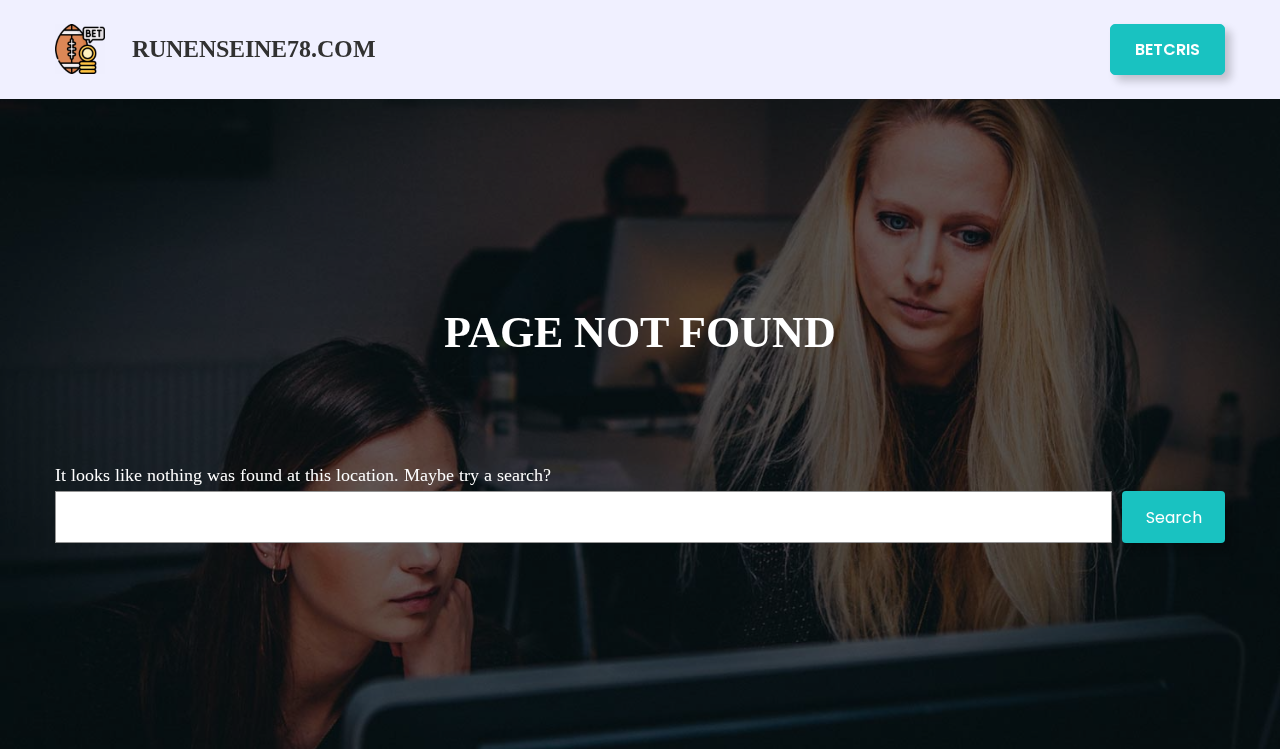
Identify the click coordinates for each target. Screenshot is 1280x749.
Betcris (1167, 49)
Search (1174, 517)
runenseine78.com (254, 49)
